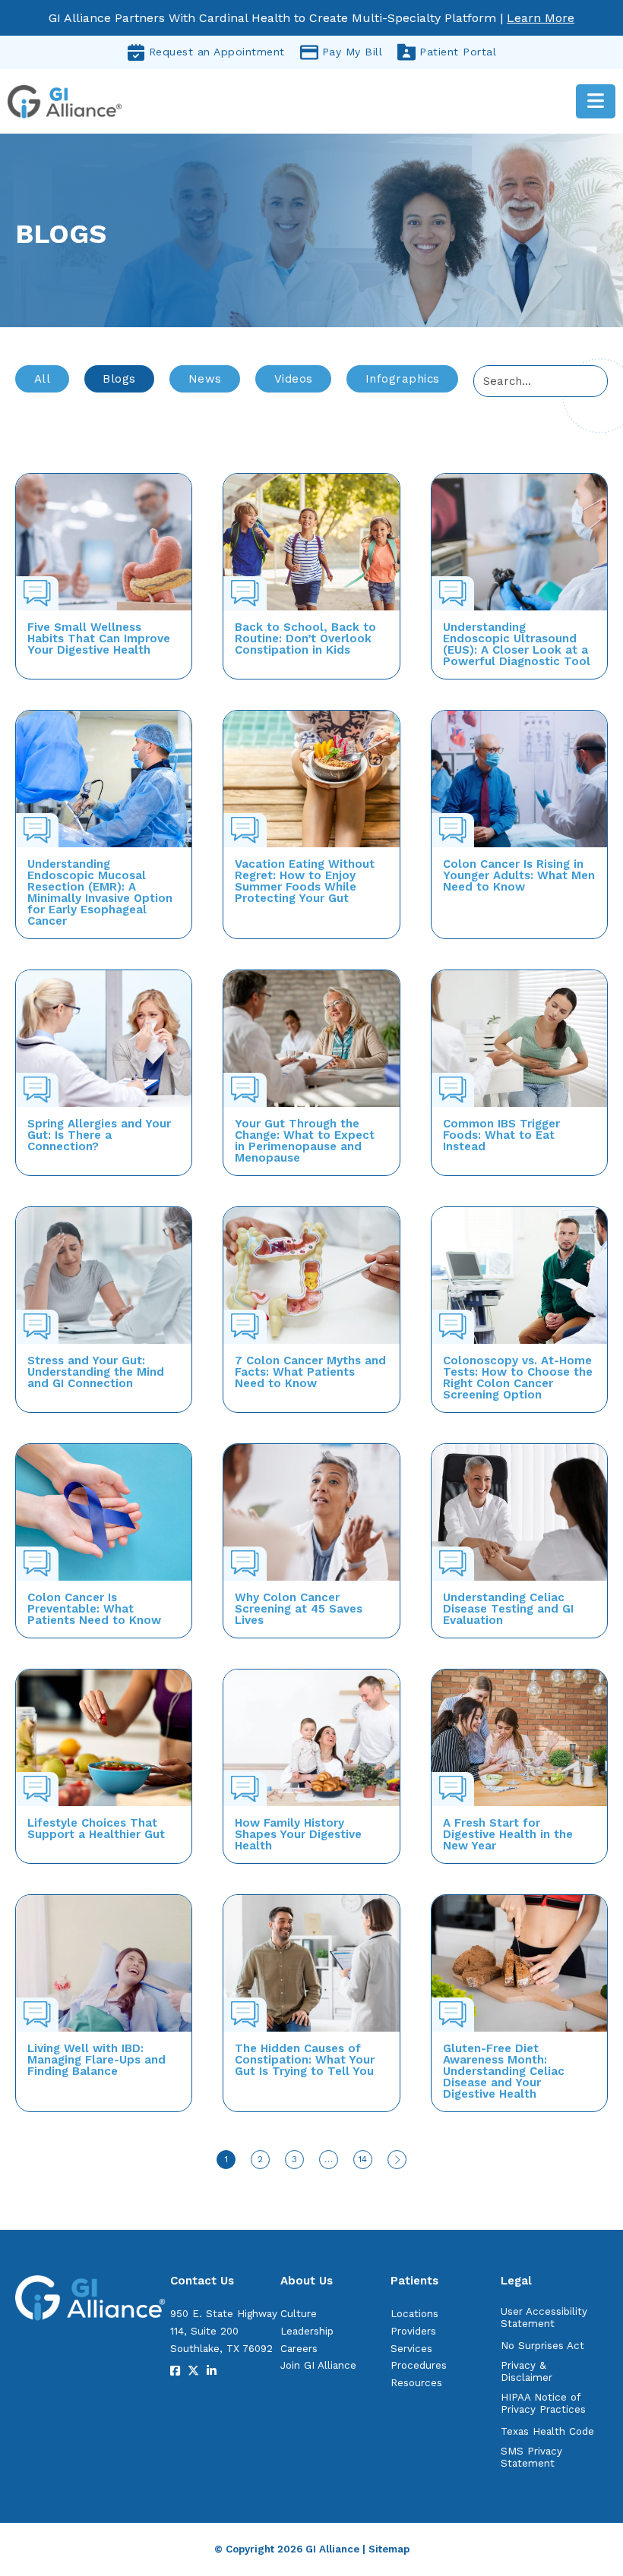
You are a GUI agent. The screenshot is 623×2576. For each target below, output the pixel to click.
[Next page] (397, 2160)
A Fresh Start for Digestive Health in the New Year (508, 1834)
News (205, 379)
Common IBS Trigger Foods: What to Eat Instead (501, 1135)
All (43, 379)
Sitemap (389, 2549)
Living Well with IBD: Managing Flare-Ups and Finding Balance (96, 2060)
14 (363, 2159)
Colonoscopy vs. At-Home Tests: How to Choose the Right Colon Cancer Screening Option (518, 1378)
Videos (294, 379)
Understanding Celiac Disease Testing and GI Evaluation (508, 1609)
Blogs (119, 379)
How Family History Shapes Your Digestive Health (298, 1834)
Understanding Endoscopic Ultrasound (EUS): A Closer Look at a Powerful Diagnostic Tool (517, 644)
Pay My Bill (353, 52)
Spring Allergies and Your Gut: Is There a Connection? (99, 1135)
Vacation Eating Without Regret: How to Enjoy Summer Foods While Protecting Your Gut (305, 881)
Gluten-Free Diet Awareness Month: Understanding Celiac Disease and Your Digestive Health (504, 2071)
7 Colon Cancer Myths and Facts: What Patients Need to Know (310, 1372)
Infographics (403, 379)
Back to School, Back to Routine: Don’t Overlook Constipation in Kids (305, 638)
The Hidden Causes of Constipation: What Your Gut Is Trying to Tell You (305, 2060)
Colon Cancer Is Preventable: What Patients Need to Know (94, 1609)
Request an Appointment (217, 52)
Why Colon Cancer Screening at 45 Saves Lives (299, 1609)
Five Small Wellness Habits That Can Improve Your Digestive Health (99, 638)
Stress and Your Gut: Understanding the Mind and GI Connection (96, 1372)
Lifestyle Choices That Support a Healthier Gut (96, 1829)
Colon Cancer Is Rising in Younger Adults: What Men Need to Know (519, 875)
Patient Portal (458, 52)
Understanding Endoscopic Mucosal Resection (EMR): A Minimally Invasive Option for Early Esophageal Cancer (100, 892)
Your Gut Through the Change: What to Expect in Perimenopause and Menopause (305, 1141)
